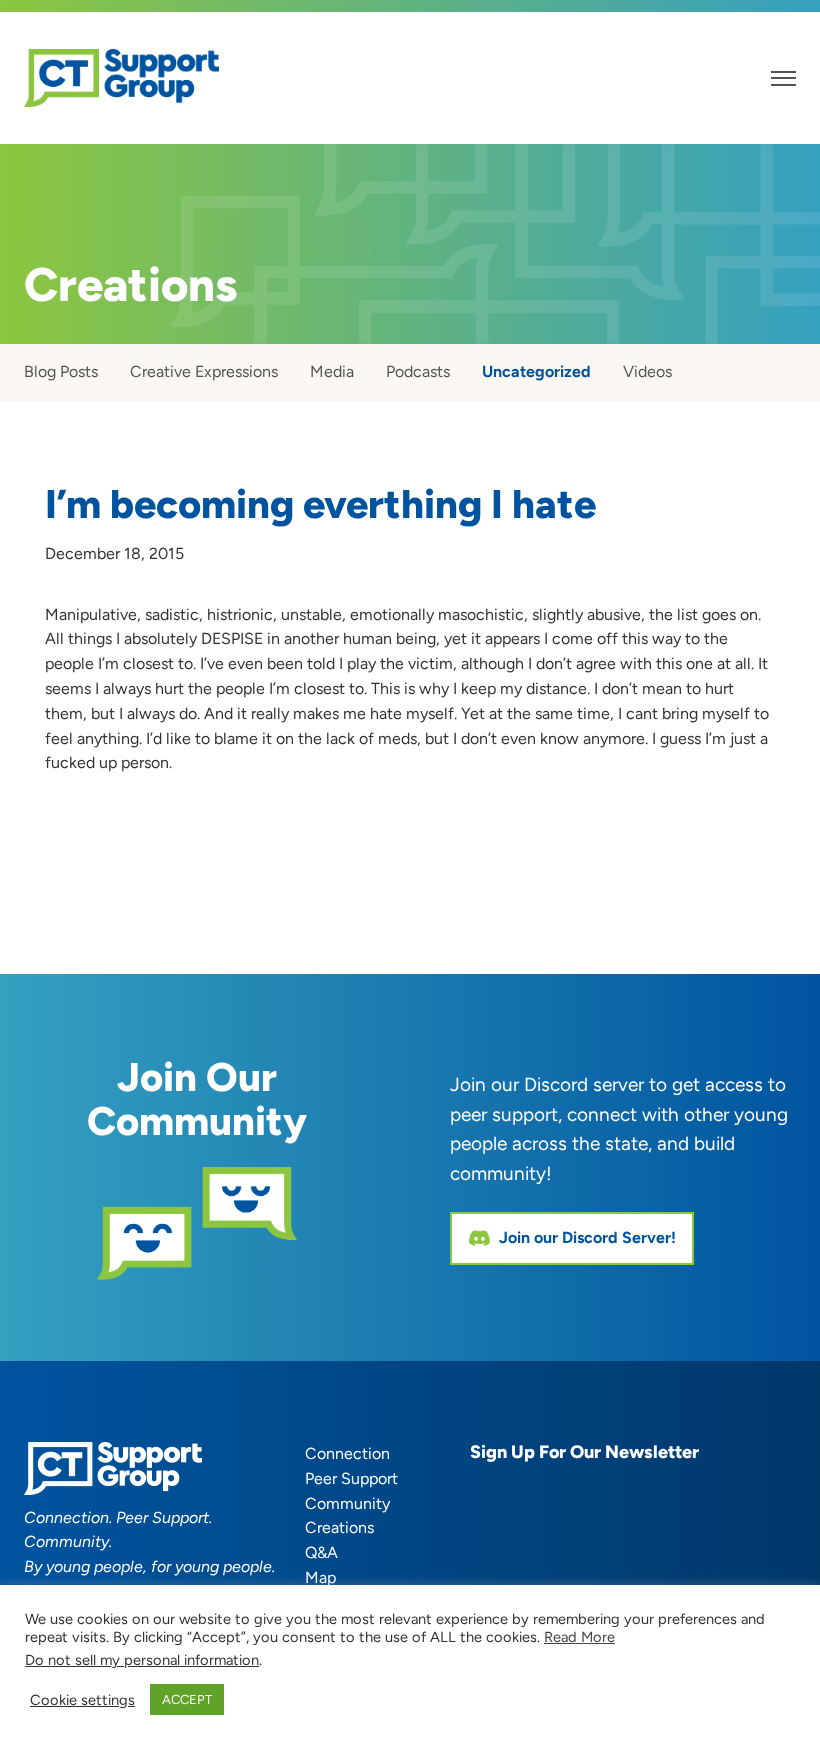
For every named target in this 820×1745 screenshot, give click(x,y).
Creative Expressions (204, 371)
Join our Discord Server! (587, 1237)
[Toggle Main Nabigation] (783, 78)
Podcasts (418, 371)
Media (332, 371)
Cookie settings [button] (82, 1700)
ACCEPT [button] (187, 1699)
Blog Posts (61, 371)
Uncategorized (536, 371)
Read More (579, 1637)
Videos (647, 371)
